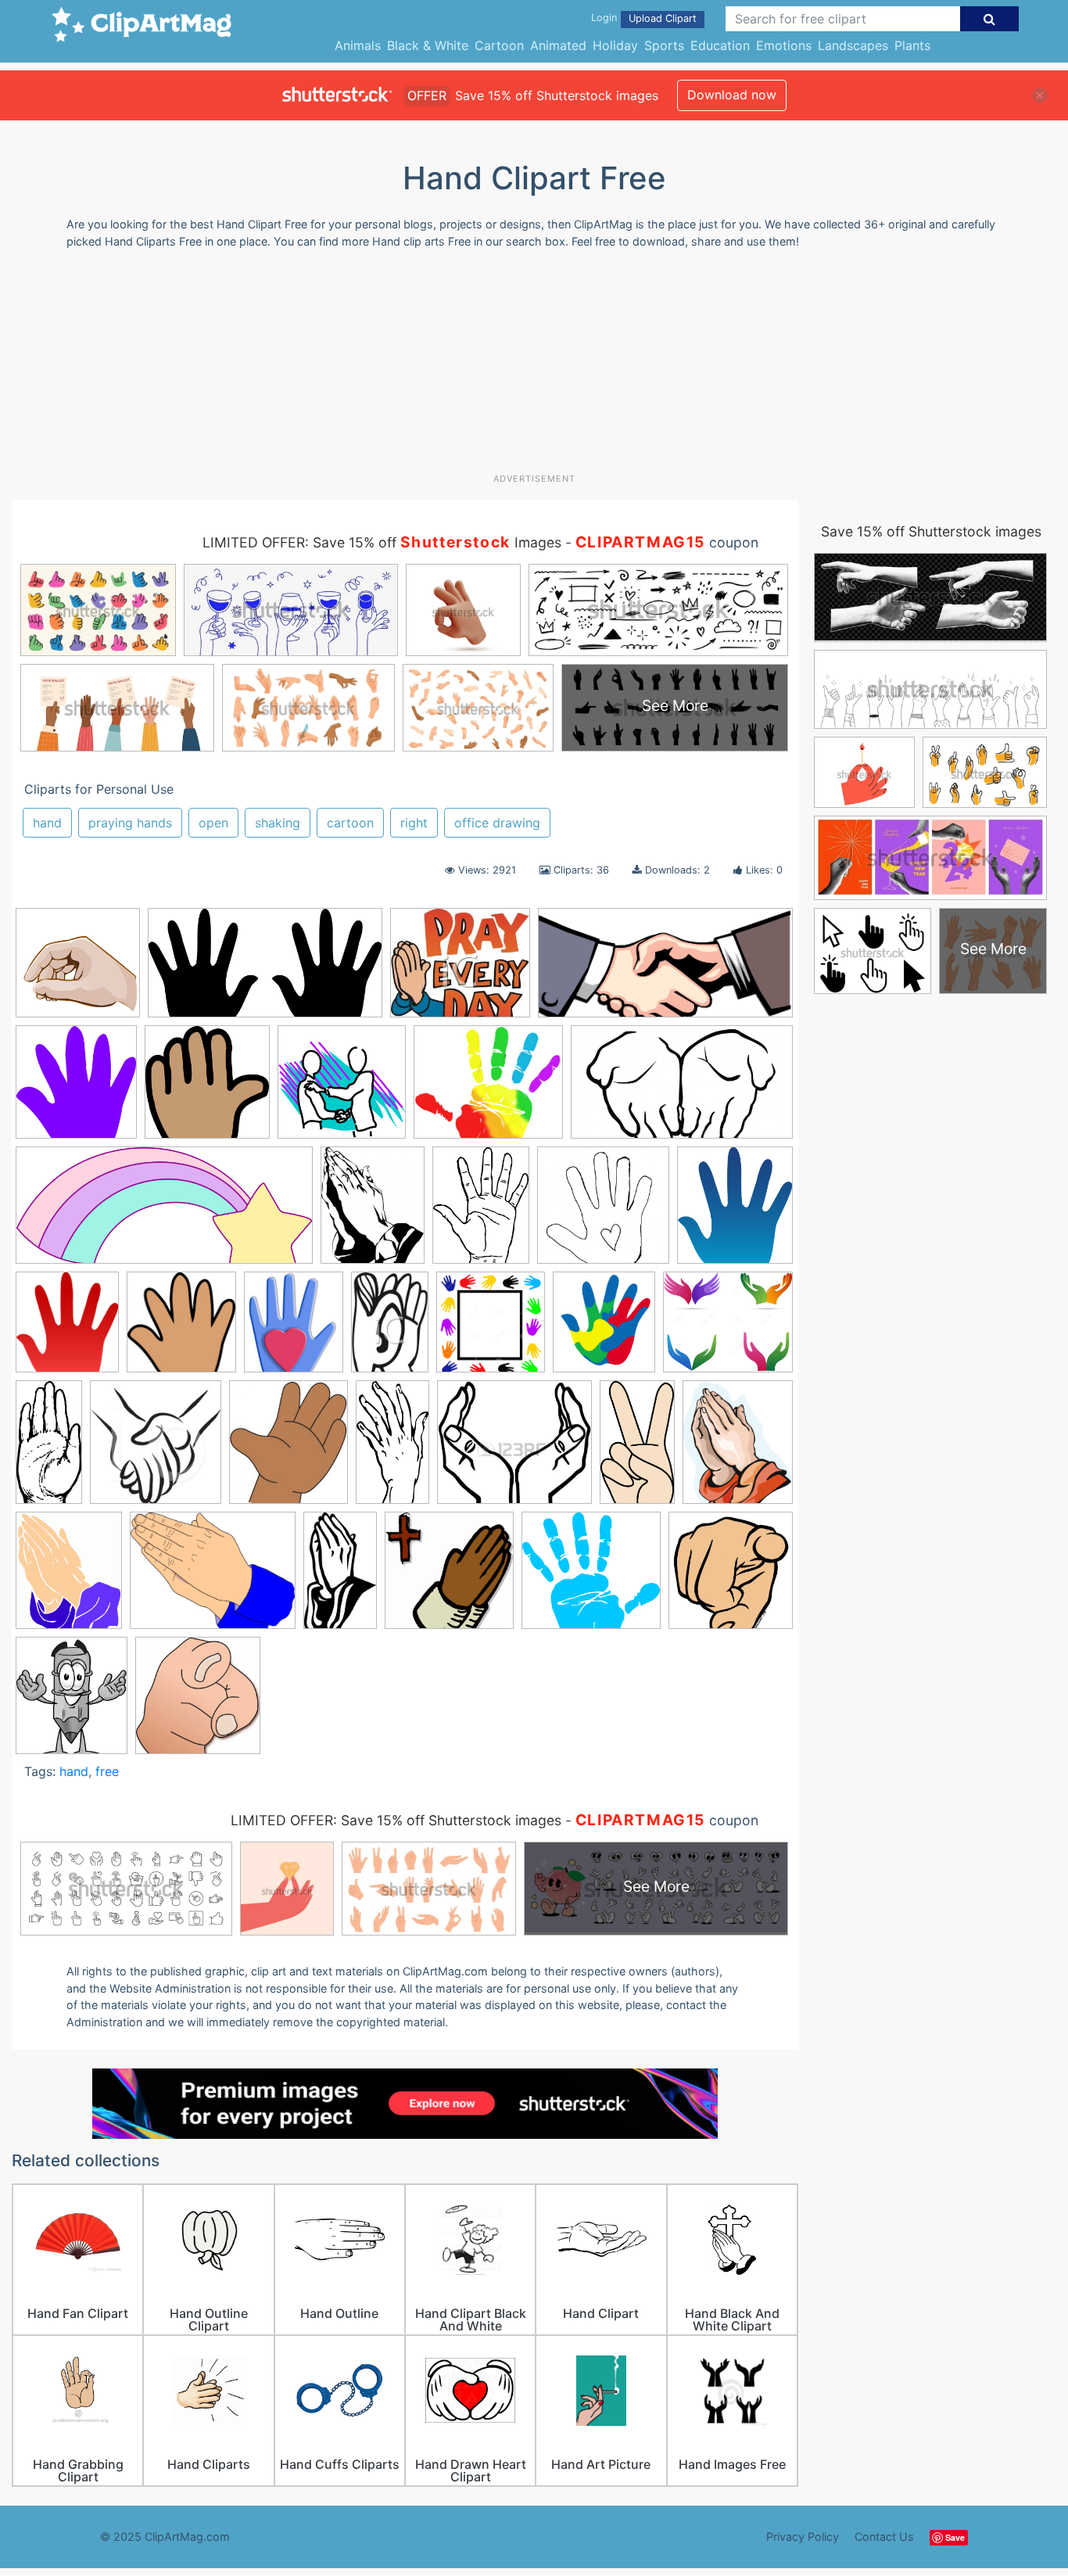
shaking (278, 823)
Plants (912, 45)
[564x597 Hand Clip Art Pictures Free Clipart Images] (181, 1329)
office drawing (497, 823)
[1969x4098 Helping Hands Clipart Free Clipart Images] (49, 1449)
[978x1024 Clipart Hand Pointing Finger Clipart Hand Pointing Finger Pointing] (198, 1702)
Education (720, 45)
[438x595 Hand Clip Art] (481, 1212)
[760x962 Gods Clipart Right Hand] (373, 1212)
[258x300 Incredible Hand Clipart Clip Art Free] (289, 1449)
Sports (664, 45)
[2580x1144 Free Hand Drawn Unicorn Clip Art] (164, 1213)
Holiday (615, 45)
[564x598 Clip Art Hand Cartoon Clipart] (76, 1089)
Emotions (784, 45)
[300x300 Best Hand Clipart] (78, 970)
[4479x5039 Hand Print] (735, 1211)
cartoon (350, 823)
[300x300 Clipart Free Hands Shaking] (342, 1089)
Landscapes (853, 45)
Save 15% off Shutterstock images (931, 531)
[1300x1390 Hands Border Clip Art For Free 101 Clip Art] (491, 1329)
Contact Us (884, 2537)
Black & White (428, 45)
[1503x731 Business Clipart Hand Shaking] (665, 970)
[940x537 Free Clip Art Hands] (682, 1089)
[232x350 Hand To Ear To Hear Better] (390, 1329)
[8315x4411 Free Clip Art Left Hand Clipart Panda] (265, 970)
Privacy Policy (803, 2537)
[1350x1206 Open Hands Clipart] (514, 1449)
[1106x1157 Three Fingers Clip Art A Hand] (731, 1577)
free (107, 1771)
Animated (558, 45)
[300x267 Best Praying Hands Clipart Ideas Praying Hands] (460, 970)
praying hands (130, 823)
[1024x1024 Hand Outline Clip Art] (603, 1213)
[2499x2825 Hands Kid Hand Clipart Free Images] (604, 1329)
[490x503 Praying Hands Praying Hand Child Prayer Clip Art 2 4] (449, 1578)
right (414, 823)
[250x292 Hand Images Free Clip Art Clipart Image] (294, 1329)
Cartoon (499, 45)
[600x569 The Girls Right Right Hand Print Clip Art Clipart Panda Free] (591, 1578)
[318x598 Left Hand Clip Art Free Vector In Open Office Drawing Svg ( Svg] (392, 1449)
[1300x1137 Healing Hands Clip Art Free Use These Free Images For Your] (728, 1328)
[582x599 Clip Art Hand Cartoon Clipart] (207, 1090)
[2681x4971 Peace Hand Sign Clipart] (637, 1449)
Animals (358, 45)
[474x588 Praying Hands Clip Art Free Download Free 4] (69, 1577)
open (213, 823)
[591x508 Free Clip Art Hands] (488, 1089)
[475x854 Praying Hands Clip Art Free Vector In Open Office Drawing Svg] (340, 1577)
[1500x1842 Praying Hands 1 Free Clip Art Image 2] (738, 1448)
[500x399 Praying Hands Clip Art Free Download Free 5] (213, 1578)
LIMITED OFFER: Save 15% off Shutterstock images (396, 1820)
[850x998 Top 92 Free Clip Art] (72, 1702)
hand (47, 823)
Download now (732, 95)
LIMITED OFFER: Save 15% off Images (382, 542)
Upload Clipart (663, 18)
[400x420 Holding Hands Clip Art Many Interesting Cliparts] (156, 1449)
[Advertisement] (534, 367)
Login (604, 18)
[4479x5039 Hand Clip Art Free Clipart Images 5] (67, 1329)
